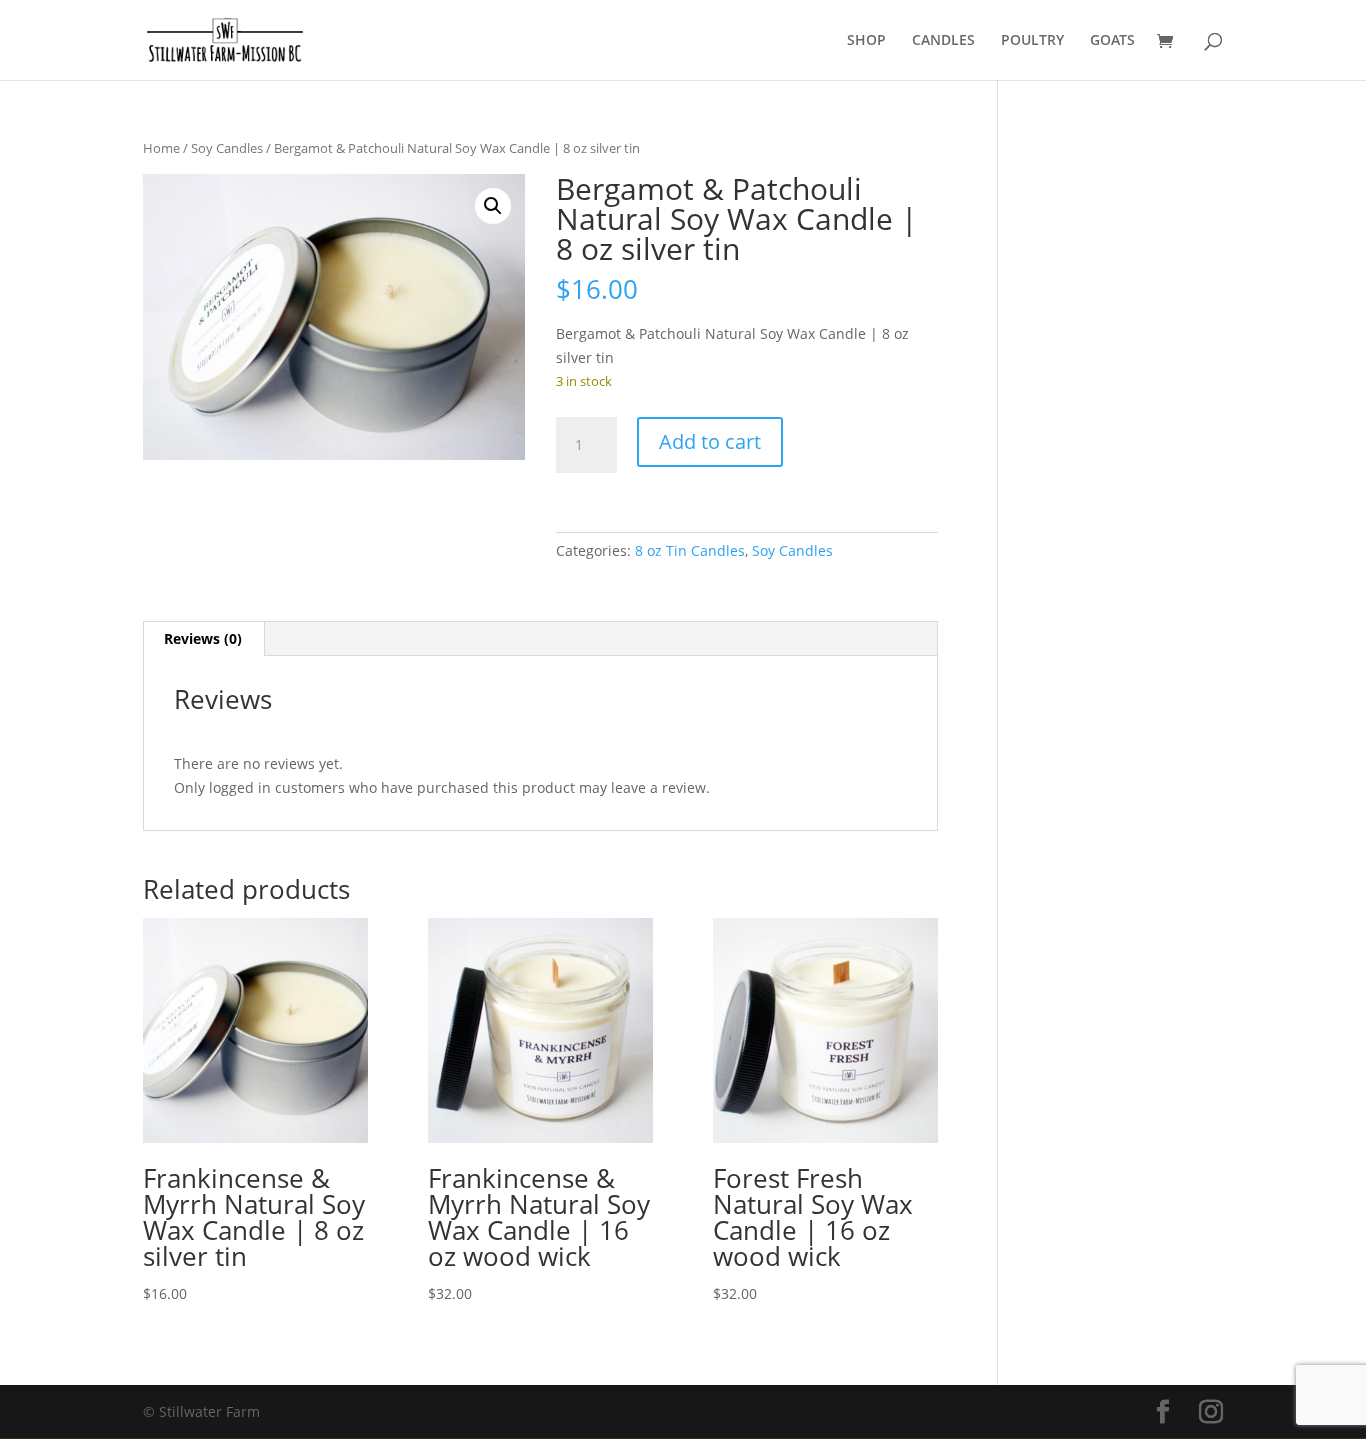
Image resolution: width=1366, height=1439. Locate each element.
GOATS (1112, 41)
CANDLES (943, 41)
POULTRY (1032, 41)
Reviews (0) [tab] (203, 638)
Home (161, 148)
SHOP (866, 41)
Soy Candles (227, 148)
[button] (493, 206)
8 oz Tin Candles (690, 550)
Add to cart (710, 441)
